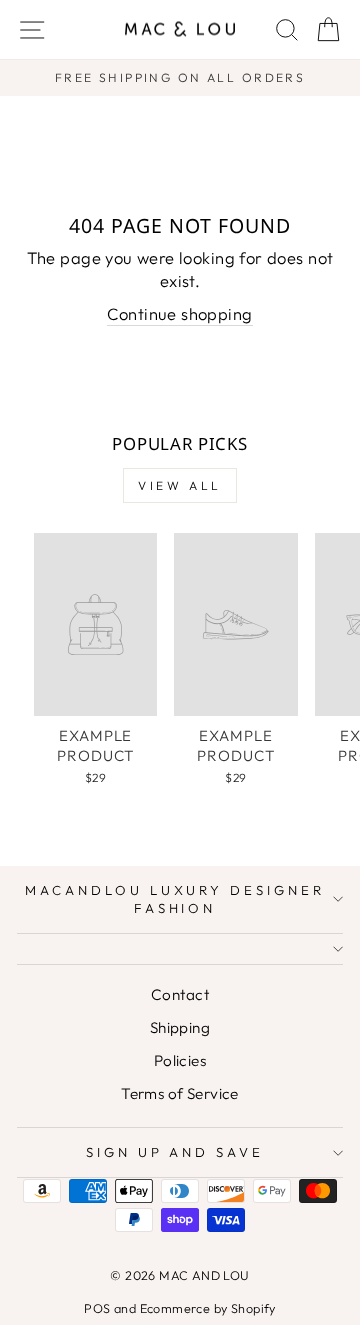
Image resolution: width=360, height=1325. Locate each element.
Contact (180, 994)
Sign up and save (175, 1152)
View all (180, 485)
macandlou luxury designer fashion (175, 899)
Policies (180, 1060)
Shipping (180, 1027)
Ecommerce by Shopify (208, 1308)
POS (97, 1308)
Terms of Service (180, 1093)
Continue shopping (179, 313)
